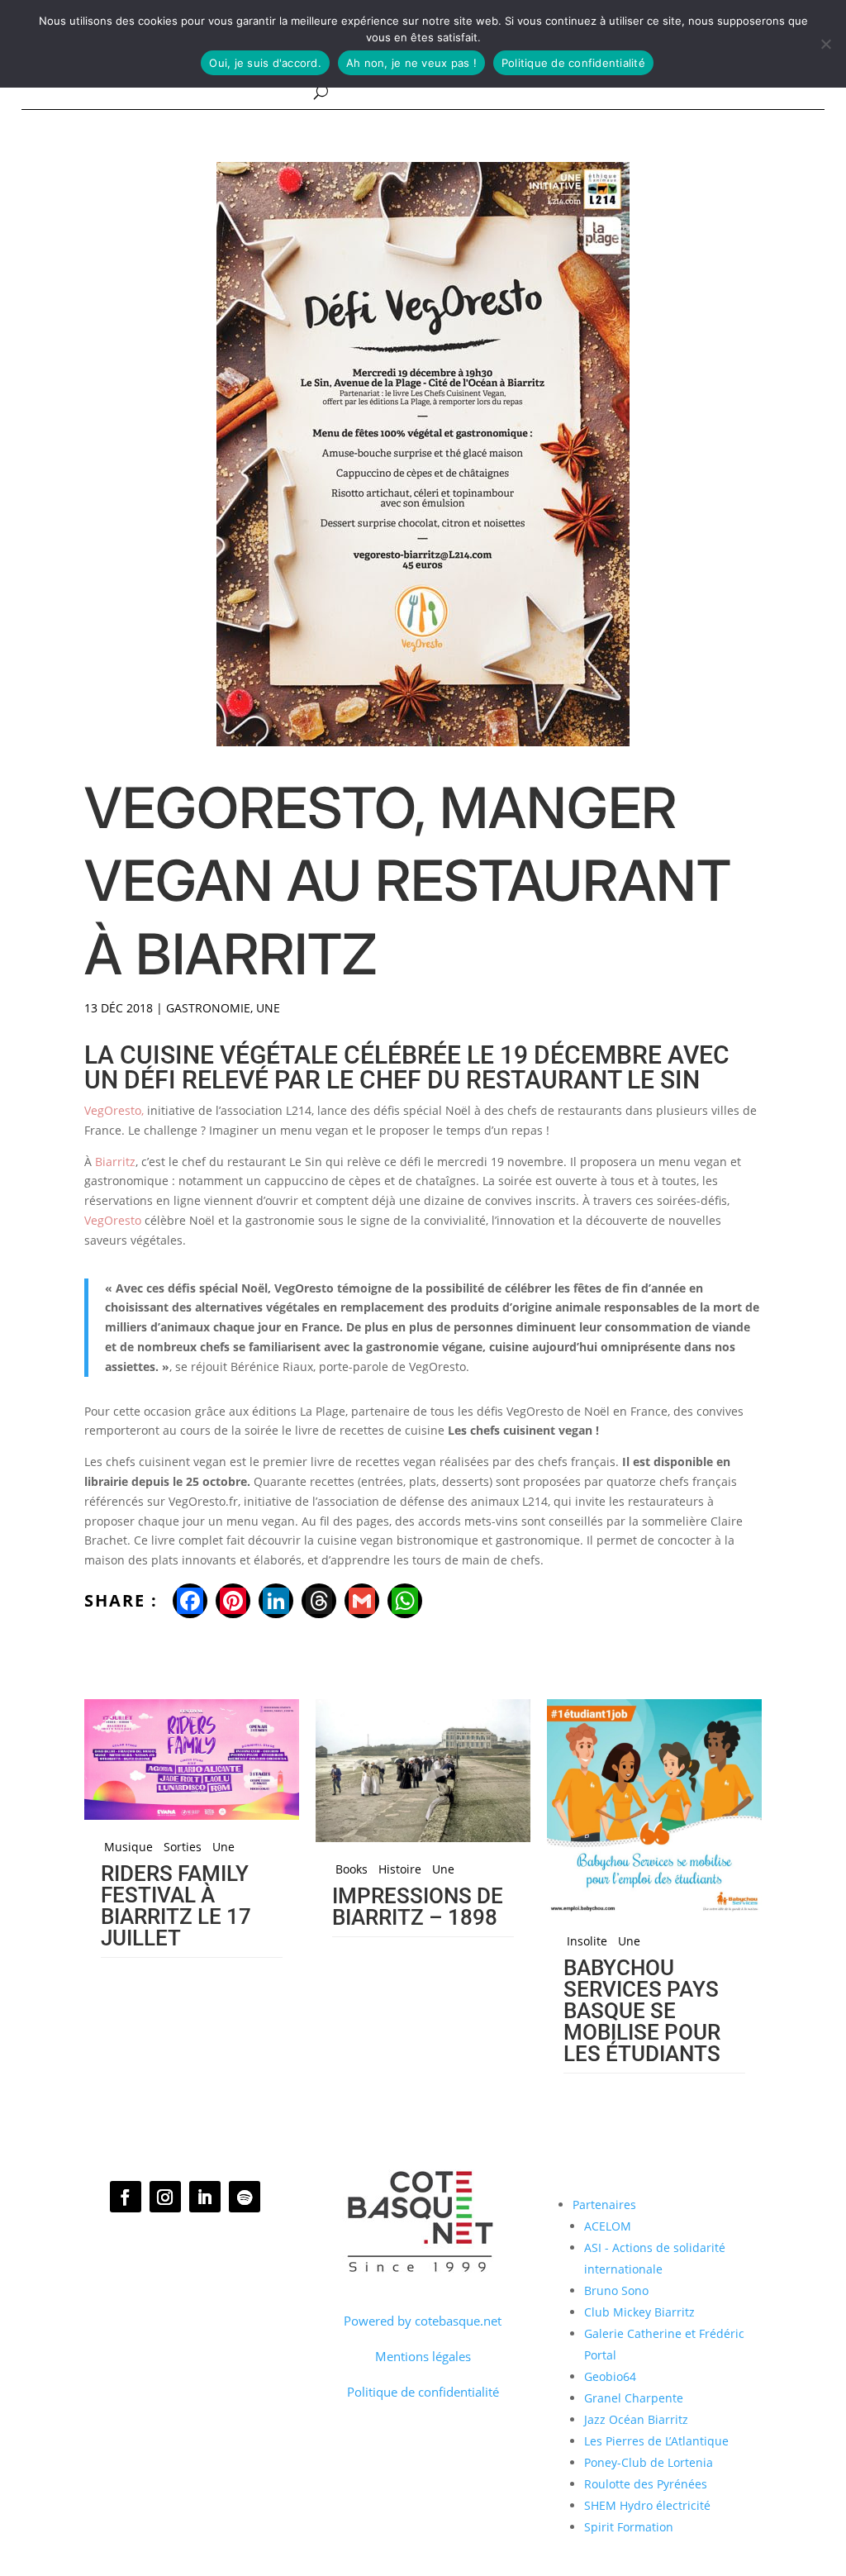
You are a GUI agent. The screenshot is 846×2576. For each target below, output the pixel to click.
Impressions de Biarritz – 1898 (418, 1907)
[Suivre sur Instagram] (165, 2197)
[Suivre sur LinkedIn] (205, 2197)
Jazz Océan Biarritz (636, 2419)
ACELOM (608, 2226)
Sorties (183, 1847)
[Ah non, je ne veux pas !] (825, 44)
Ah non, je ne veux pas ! (411, 63)
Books (352, 1869)
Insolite (587, 1941)
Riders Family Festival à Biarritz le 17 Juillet (176, 1906)
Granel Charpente (634, 2398)
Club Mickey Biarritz (639, 2312)
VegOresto (113, 1220)
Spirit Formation (629, 2527)
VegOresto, (114, 1110)
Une (268, 1008)
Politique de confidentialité (423, 2392)
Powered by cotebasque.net (423, 2321)
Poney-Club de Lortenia (649, 2462)
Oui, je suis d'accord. (265, 63)
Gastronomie (208, 1008)
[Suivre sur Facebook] (126, 2197)
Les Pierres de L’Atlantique (656, 2441)
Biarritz (115, 1162)
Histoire (400, 1869)
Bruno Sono (616, 2290)
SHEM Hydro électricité (647, 2505)
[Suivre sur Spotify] (245, 2197)
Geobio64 (610, 2376)
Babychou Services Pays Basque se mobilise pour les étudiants (642, 2011)
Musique (128, 1847)
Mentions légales (423, 2356)
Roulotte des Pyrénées (646, 2484)
